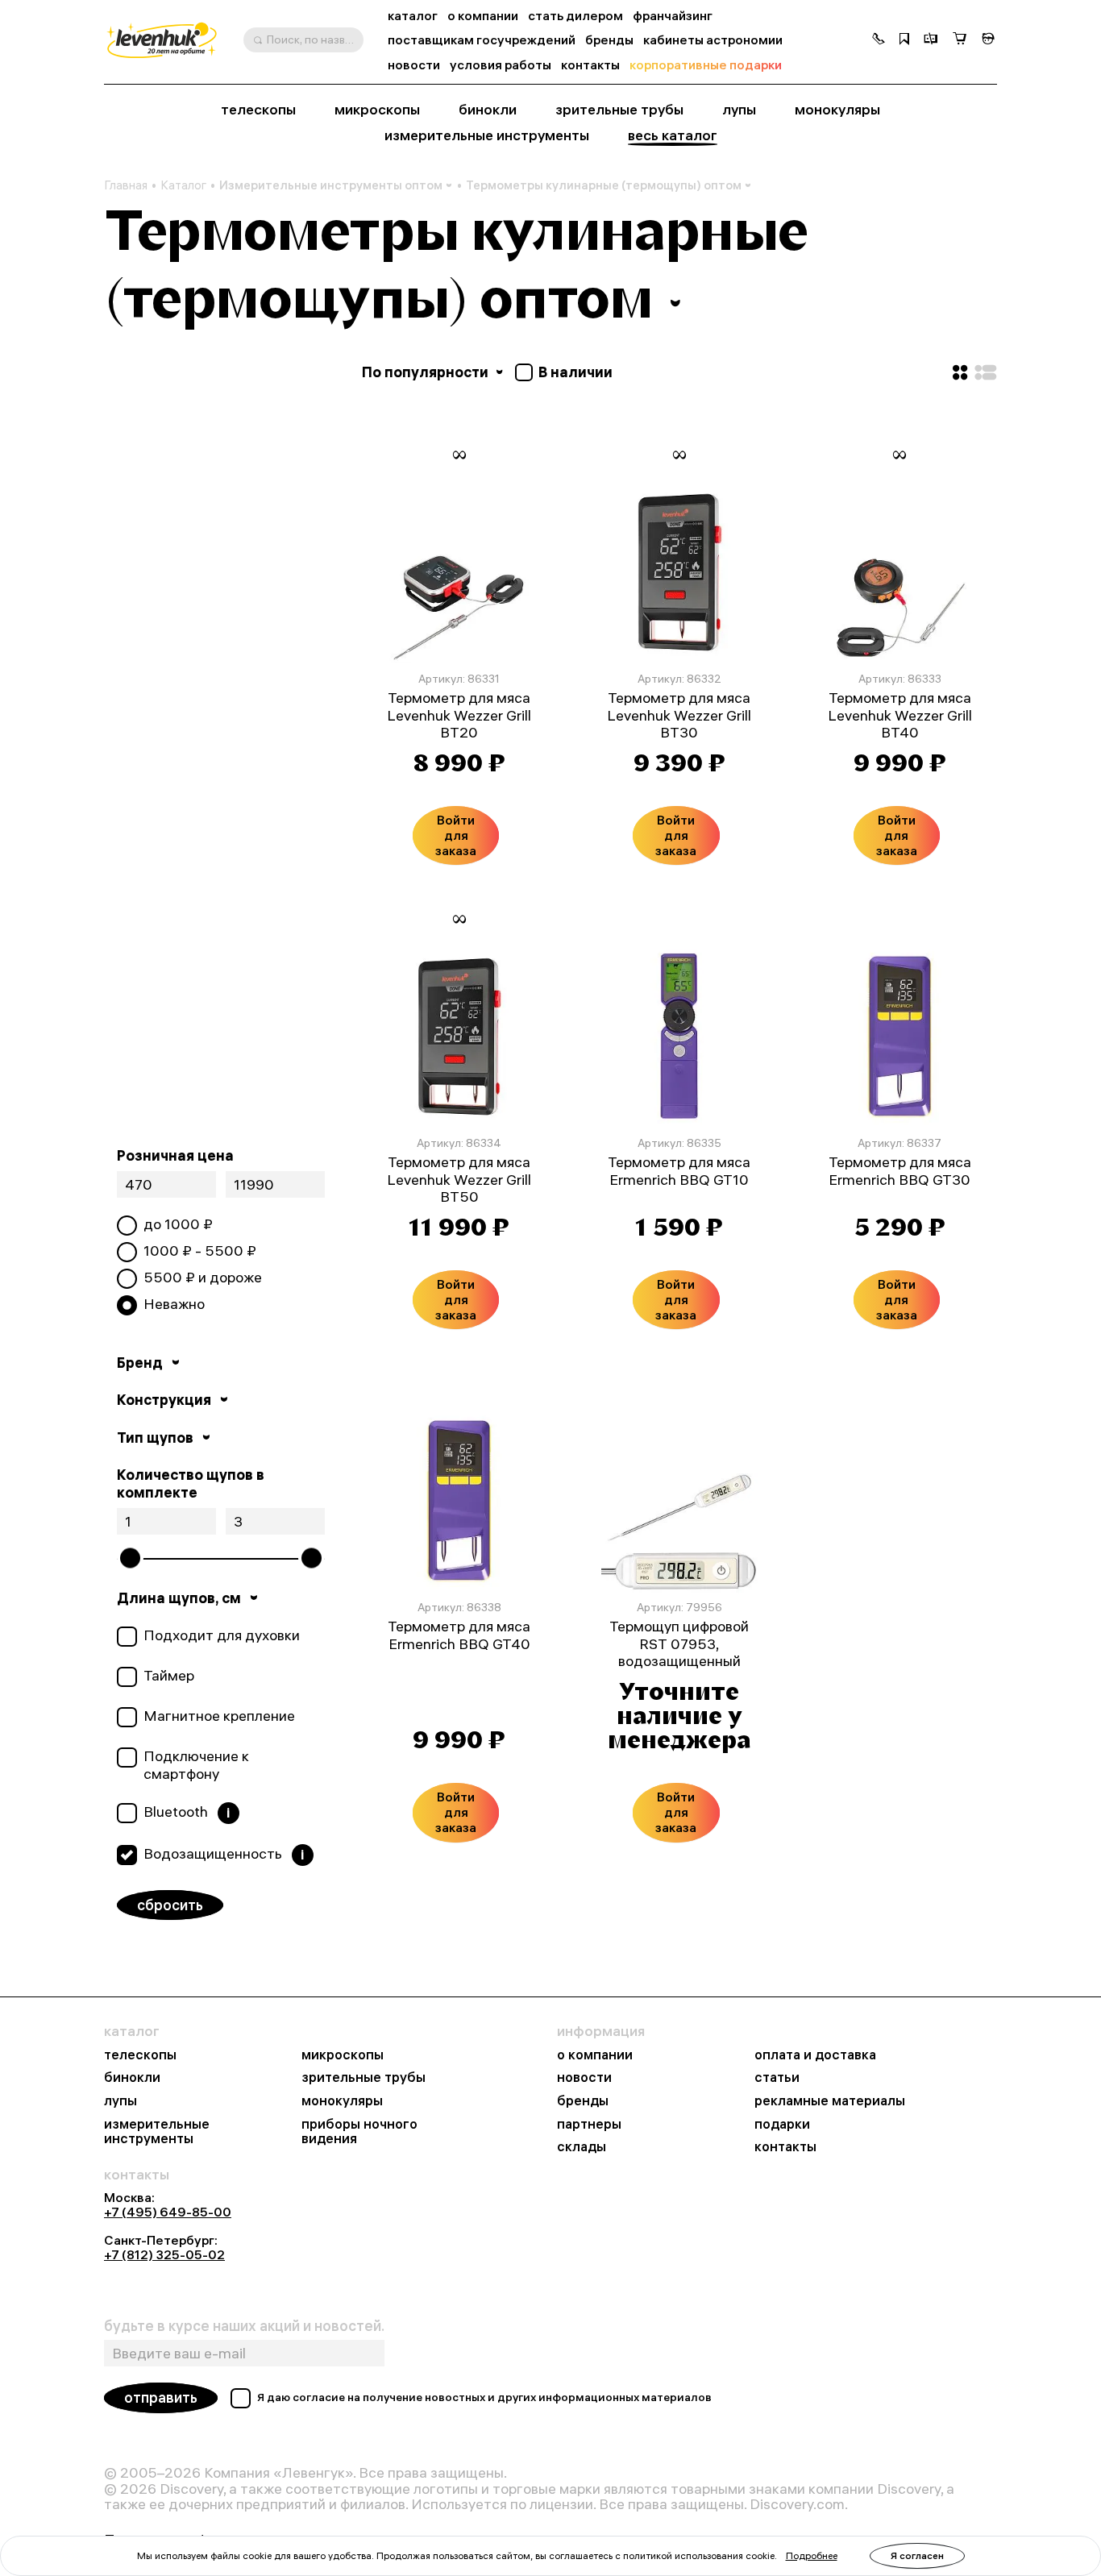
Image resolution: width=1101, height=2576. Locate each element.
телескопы (258, 109)
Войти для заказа (456, 835)
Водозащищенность (213, 1854)
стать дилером (575, 16)
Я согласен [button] (917, 2555)
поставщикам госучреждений (482, 40)
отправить (161, 2397)
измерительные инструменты (487, 135)
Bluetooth (176, 1812)
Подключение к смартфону (196, 1765)
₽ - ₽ (200, 1251)
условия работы (501, 65)
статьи (777, 2077)
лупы (739, 109)
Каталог (183, 185)
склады (582, 2147)
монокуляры (837, 109)
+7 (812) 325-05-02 (164, 2254)
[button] (879, 40)
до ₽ (178, 1224)
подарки (782, 2124)
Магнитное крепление (219, 1716)
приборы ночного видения (359, 2131)
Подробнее (812, 2555)
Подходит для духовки (222, 1635)
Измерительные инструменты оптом (331, 185)
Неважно (174, 1304)
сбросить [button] (170, 1905)
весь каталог (673, 135)
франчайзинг (673, 16)
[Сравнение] (931, 40)
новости (414, 65)
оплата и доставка (815, 2055)
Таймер (169, 1676)
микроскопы (377, 109)
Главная (126, 185)
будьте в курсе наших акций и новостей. (244, 2326)
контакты (590, 65)
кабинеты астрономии (713, 40)
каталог (413, 16)
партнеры (589, 2124)
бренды (609, 40)
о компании (483, 16)
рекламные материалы (830, 2101)
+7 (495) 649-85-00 (168, 2212)
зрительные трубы (619, 109)
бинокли (488, 109)
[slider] (130, 1558)
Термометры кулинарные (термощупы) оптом (604, 185)
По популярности (427, 372)
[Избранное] (904, 40)
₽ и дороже (203, 1278)
